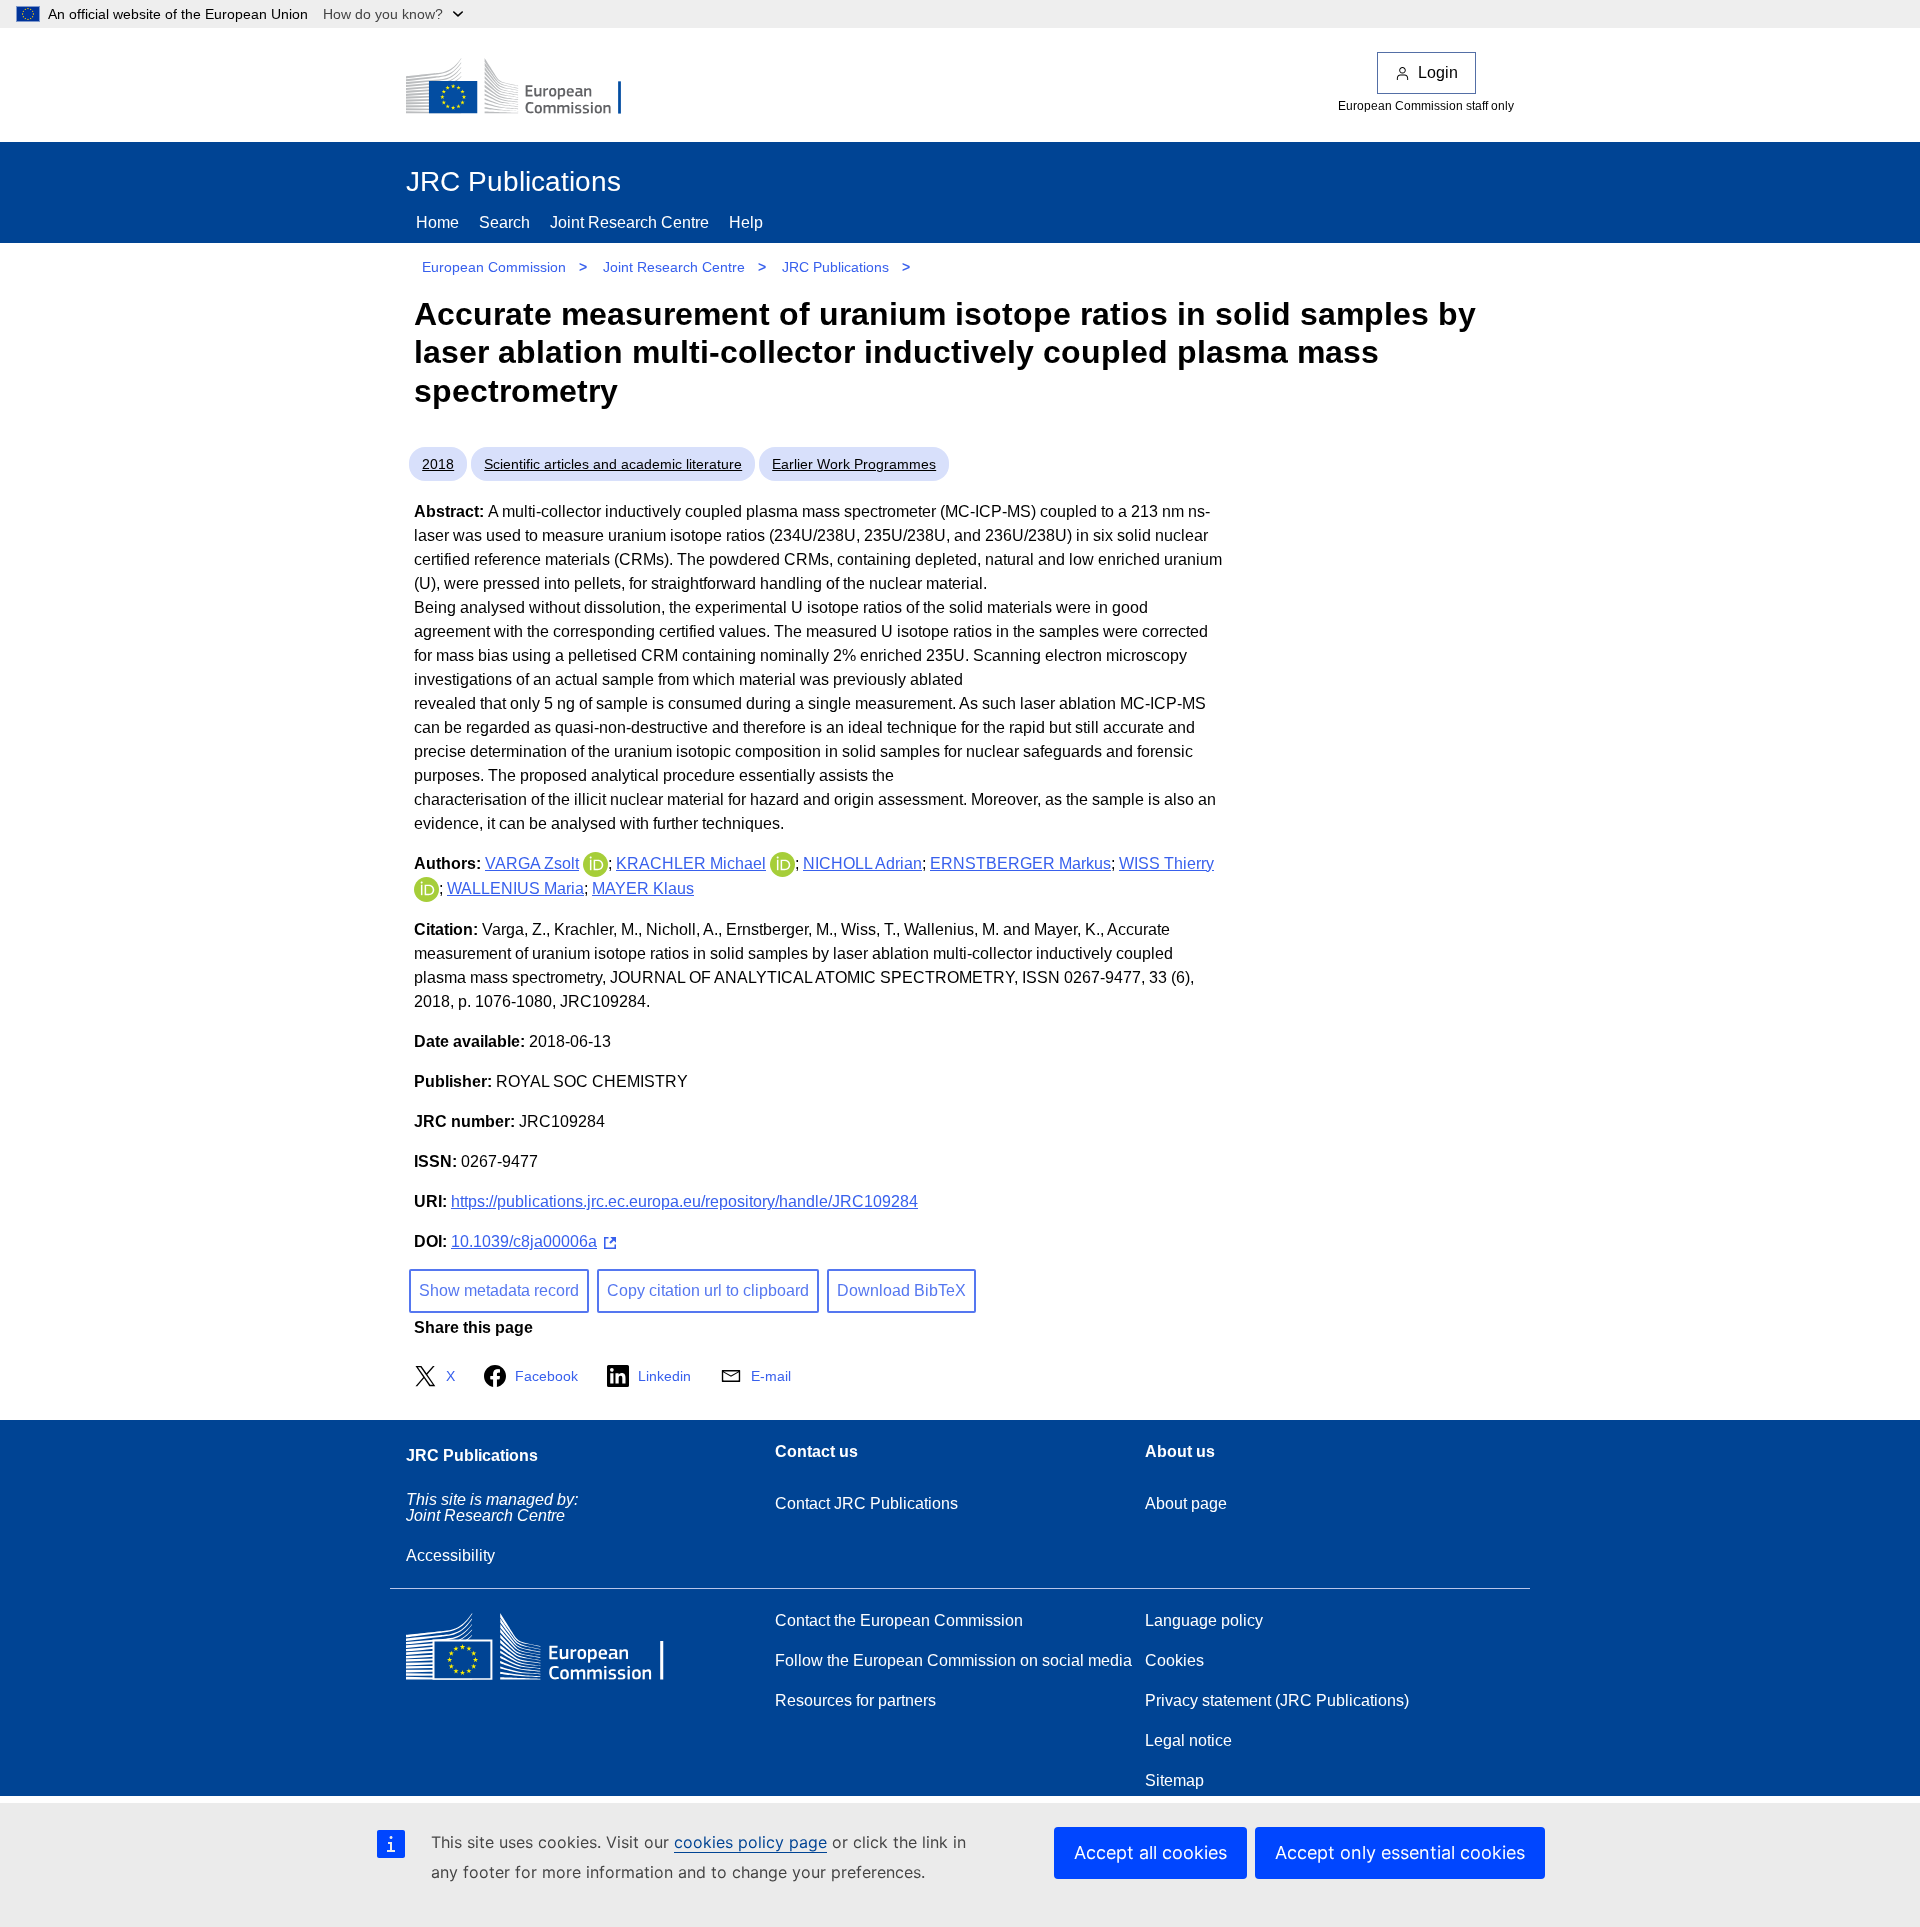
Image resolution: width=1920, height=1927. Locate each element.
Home (437, 222)
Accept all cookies (1150, 1852)
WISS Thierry (1166, 863)
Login (1438, 72)
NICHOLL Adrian (862, 863)
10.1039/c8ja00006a (524, 1241)
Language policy (1204, 1620)
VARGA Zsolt (532, 863)
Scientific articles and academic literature (613, 464)
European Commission (494, 267)
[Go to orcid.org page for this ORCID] (595, 863)
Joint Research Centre (629, 222)
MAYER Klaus (643, 888)
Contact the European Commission (899, 1620)
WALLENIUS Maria (515, 888)
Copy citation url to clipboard (708, 1290)
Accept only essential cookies (1400, 1852)
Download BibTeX (901, 1290)
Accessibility (450, 1555)
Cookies (1174, 1660)
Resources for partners (855, 1700)
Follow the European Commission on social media (953, 1660)
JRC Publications (835, 267)
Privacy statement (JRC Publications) (1277, 1700)
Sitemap (1174, 1780)
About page (1186, 1503)
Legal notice (1188, 1740)
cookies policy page (750, 1842)
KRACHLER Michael (691, 863)
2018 (438, 464)
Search (504, 222)
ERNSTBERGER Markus (1020, 863)
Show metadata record (499, 1290)
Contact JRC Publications (866, 1503)
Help (746, 222)
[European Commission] (527, 88)
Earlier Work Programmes (854, 464)
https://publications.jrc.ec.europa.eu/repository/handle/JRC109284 (684, 1201)
